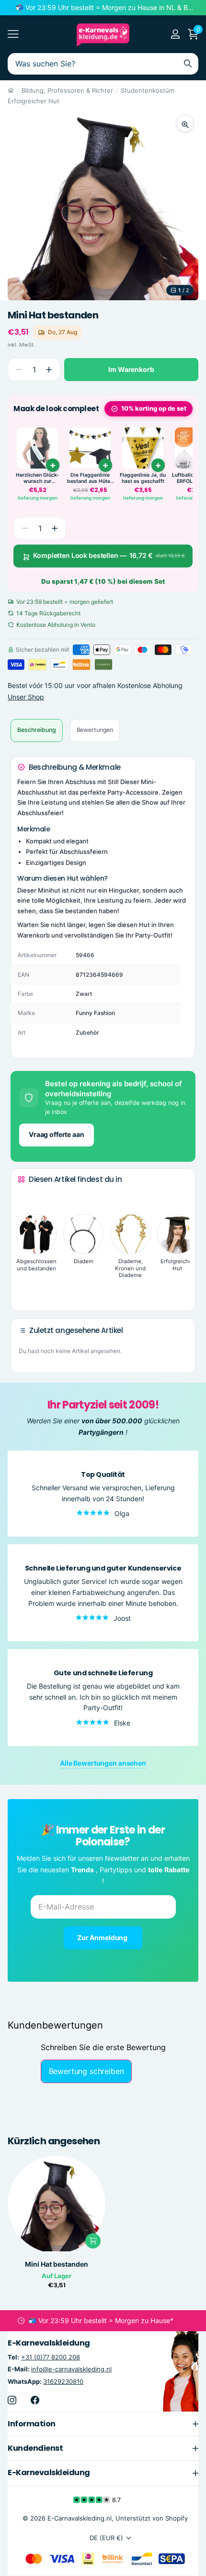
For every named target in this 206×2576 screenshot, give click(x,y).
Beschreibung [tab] (37, 730)
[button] (49, 370)
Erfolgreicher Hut (34, 101)
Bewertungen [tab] (95, 730)
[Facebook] (35, 2400)
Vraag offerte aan (57, 1134)
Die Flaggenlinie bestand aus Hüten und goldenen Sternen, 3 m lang (90, 478)
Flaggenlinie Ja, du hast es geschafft (143, 478)
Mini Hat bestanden (57, 2264)
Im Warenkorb (131, 369)
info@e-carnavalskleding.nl (71, 2369)
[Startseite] (11, 90)
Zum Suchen (188, 64)
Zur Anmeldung (103, 1937)
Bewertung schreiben (86, 2071)
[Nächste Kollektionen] (25, 1289)
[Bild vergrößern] (185, 123)
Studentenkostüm (148, 90)
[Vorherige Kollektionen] (25, 1197)
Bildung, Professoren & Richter (67, 90)
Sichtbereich (13, 34)
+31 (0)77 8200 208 (51, 2358)
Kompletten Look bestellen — (109, 555)
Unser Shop (26, 697)
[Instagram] (12, 2400)
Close (103, 2424)
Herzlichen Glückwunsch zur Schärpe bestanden (38, 478)
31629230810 (63, 2381)
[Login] (175, 34)
